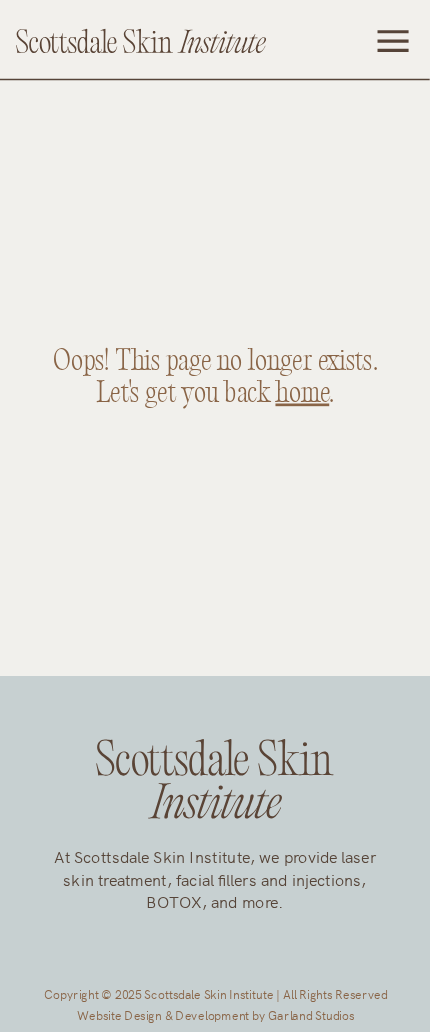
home (302, 394)
